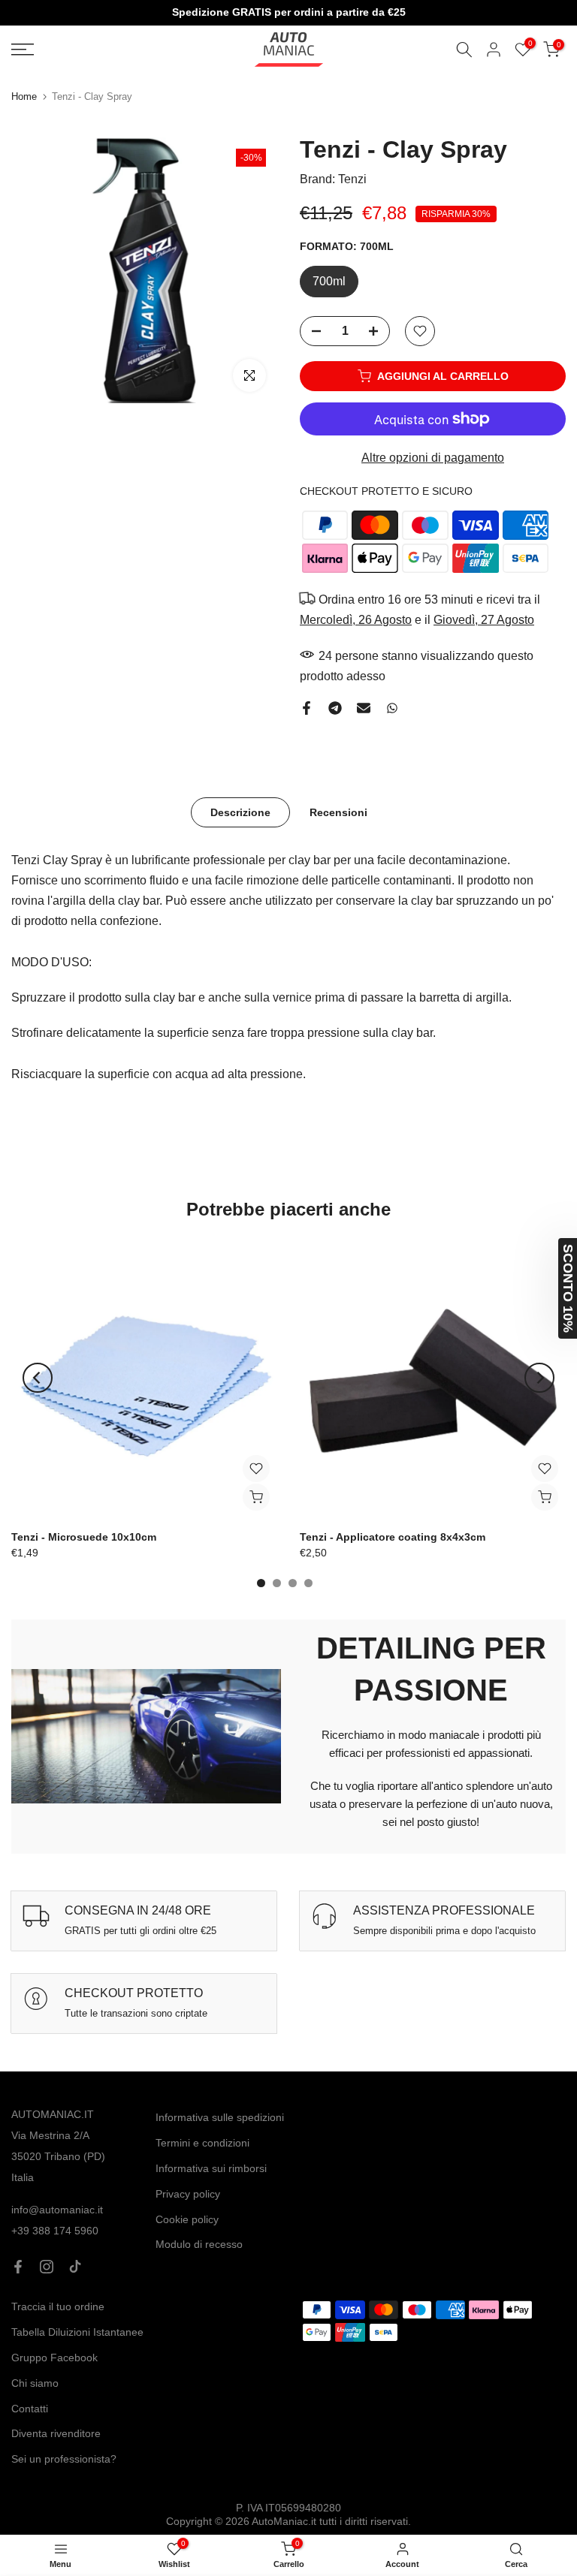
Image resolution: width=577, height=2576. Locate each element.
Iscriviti (288, 1407)
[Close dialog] (391, 1143)
